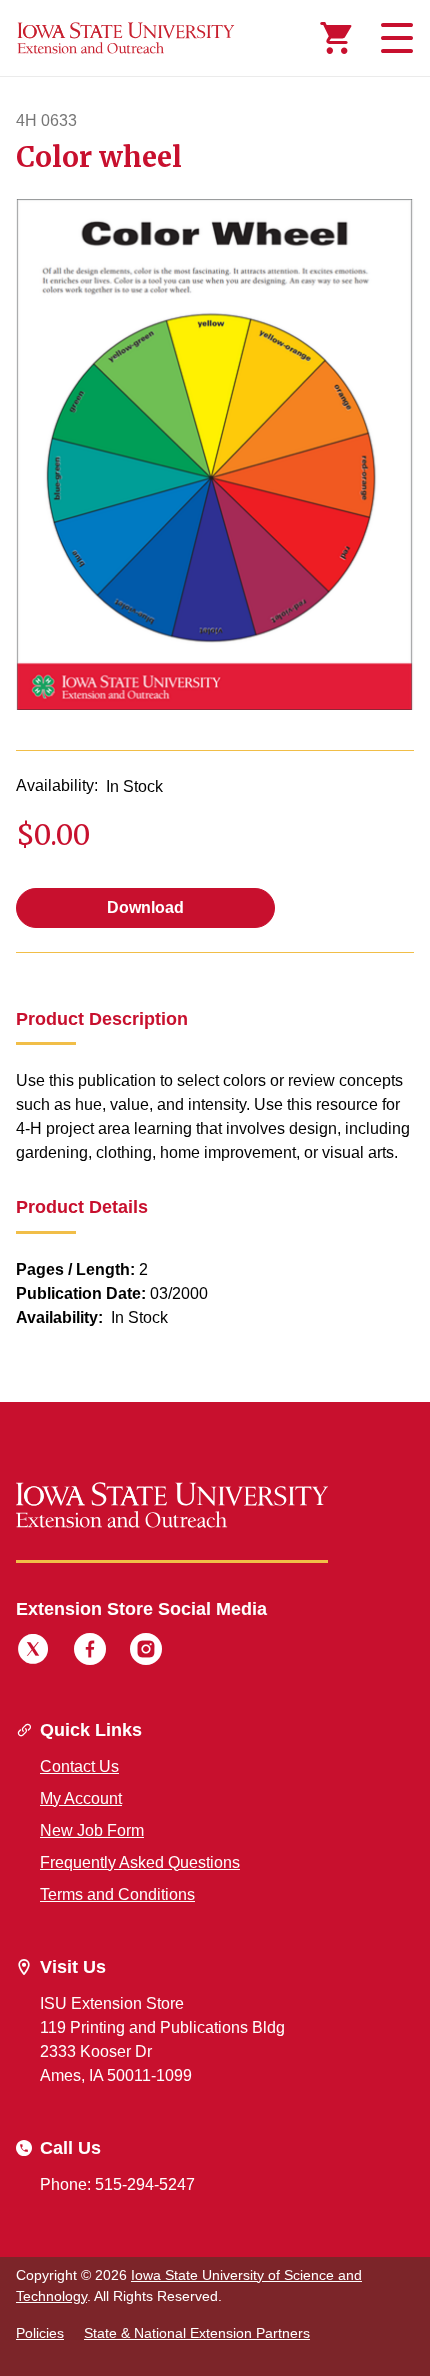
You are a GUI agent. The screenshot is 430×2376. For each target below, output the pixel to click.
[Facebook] (90, 1652)
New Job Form (92, 1830)
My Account (81, 1798)
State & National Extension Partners (197, 2333)
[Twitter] (33, 1652)
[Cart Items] (336, 38)
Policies (40, 2333)
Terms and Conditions (117, 1894)
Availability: (57, 785)
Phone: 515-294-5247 (117, 2184)
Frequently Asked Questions (140, 1862)
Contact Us (79, 1766)
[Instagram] (146, 1652)
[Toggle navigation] (394, 38)
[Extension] (126, 38)
